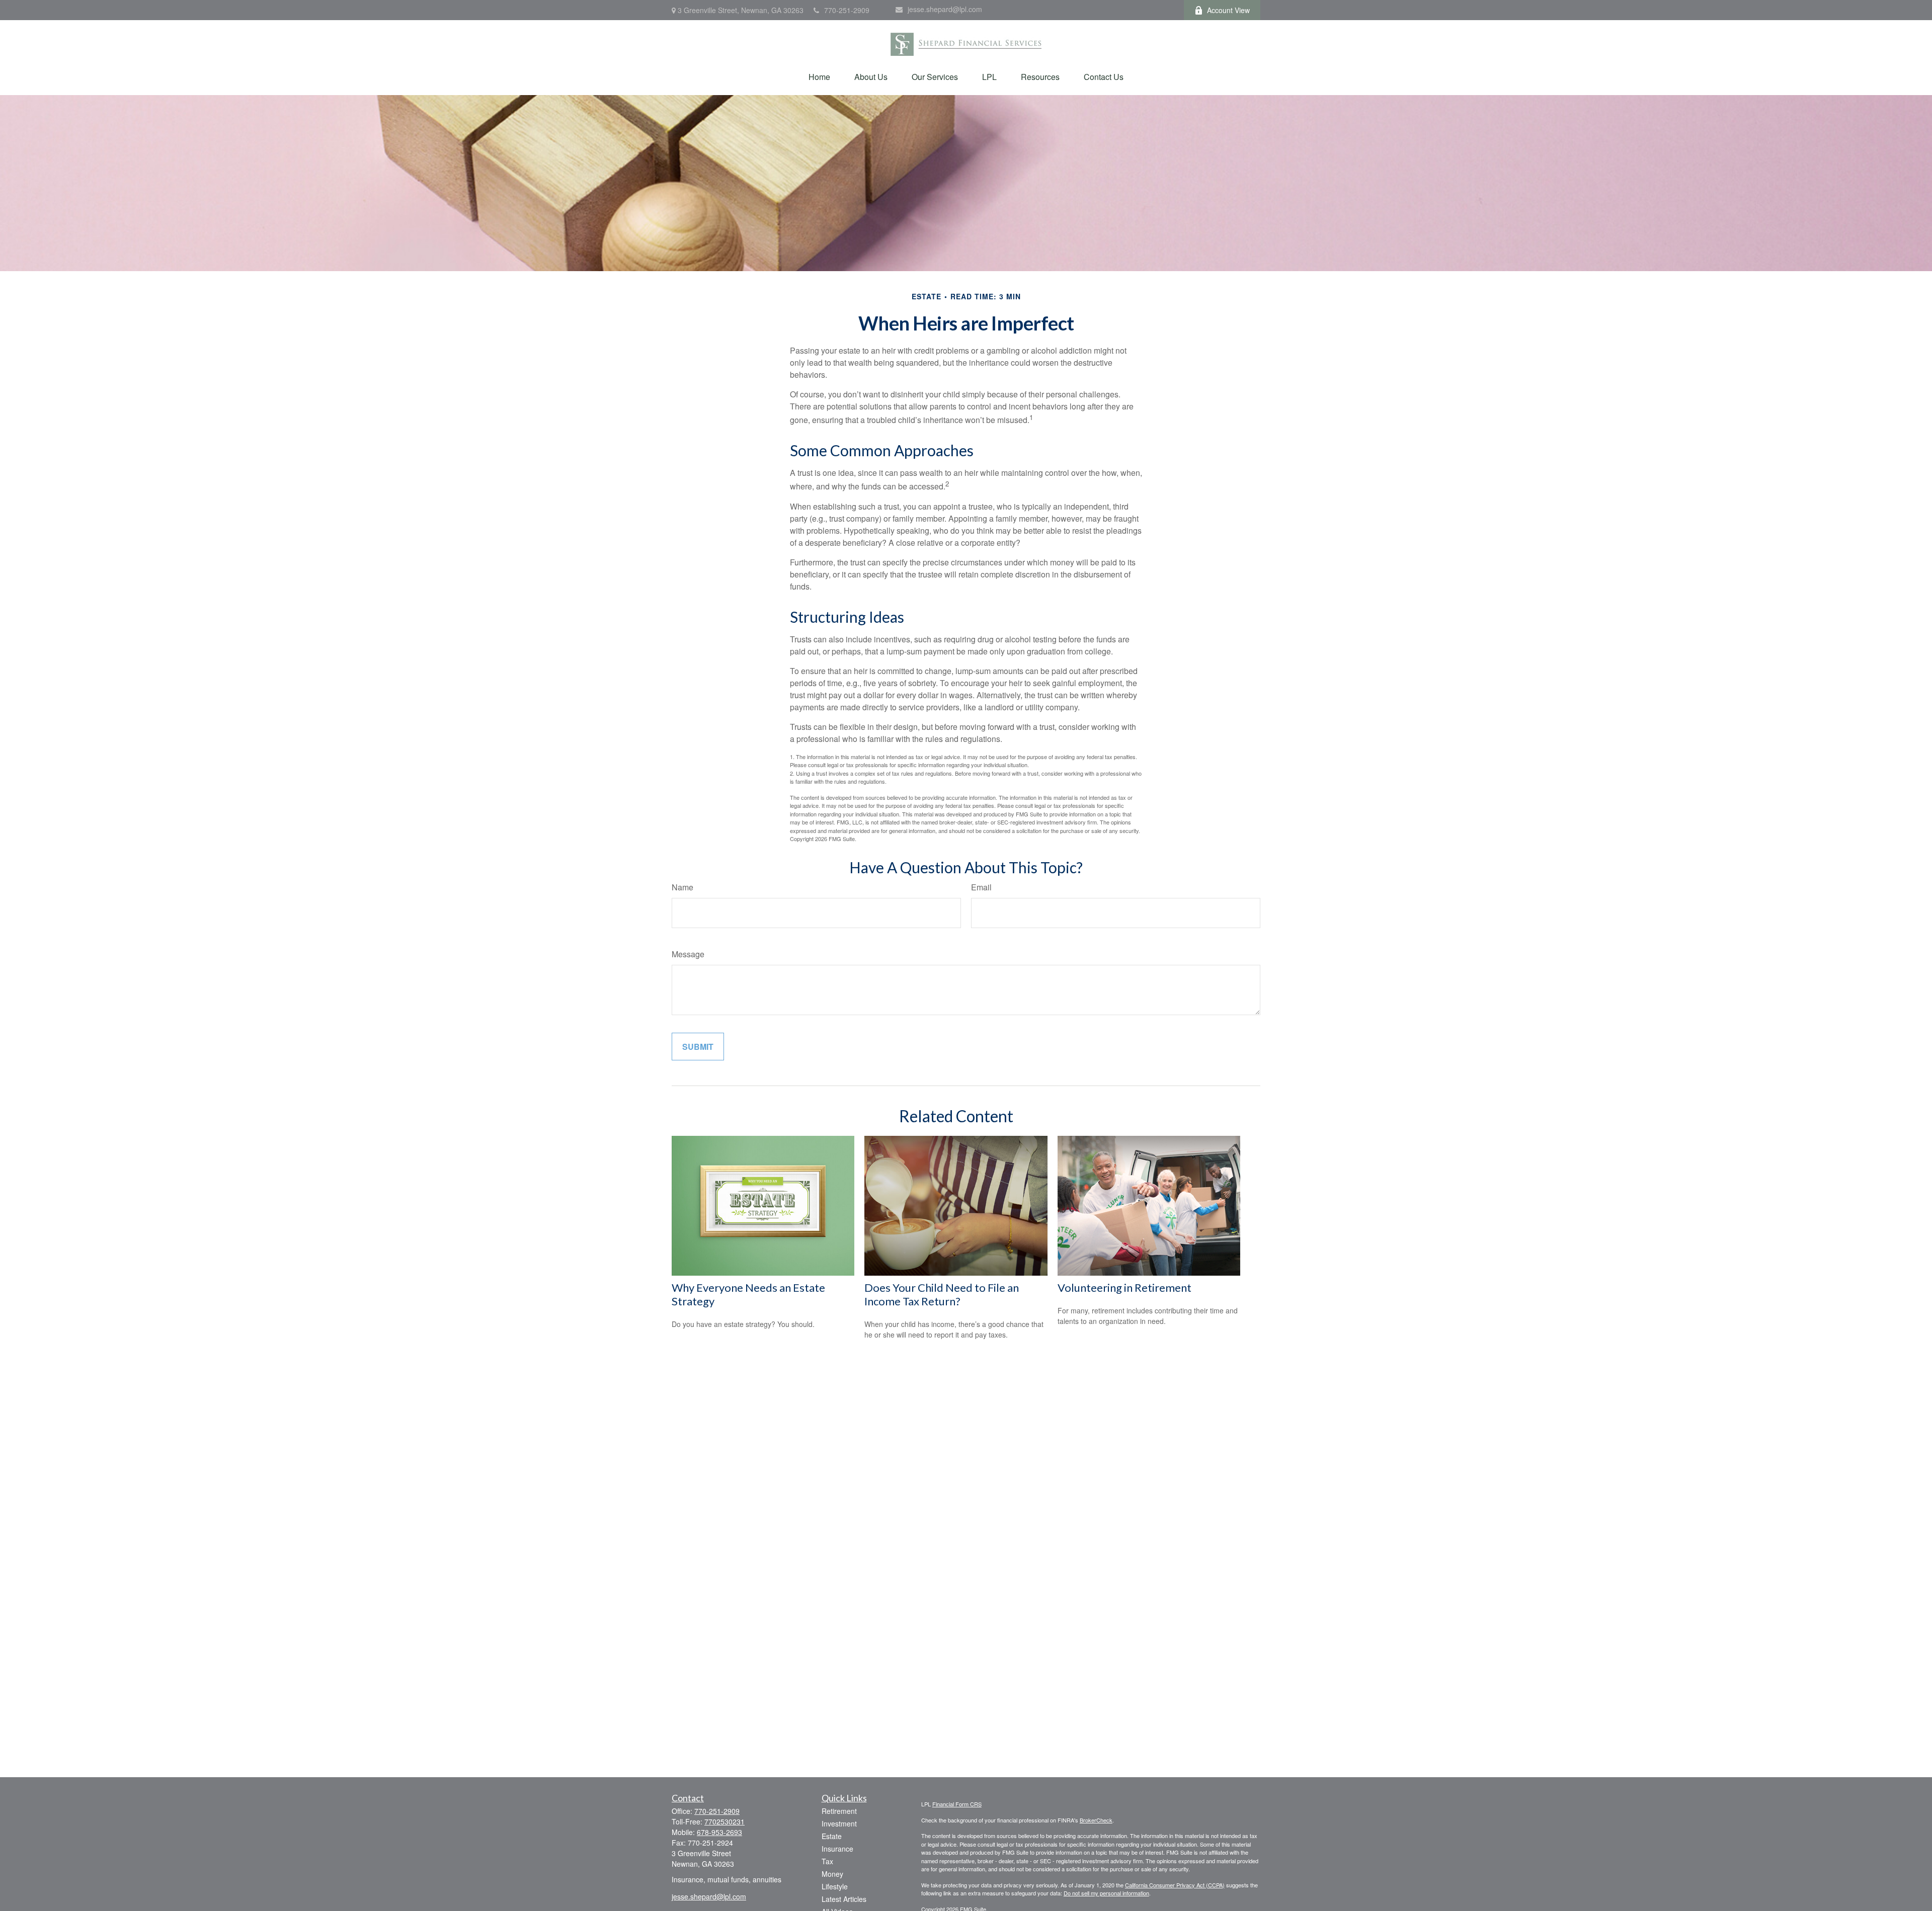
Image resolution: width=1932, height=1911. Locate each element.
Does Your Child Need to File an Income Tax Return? (942, 1294)
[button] (819, 77)
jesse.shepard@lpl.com (945, 9)
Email (981, 887)
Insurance (837, 1849)
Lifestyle (835, 1886)
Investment (839, 1823)
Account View (1228, 10)
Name (682, 887)
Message (688, 954)
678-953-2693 (719, 1832)
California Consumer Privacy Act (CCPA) (1175, 1885)
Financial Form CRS (957, 1804)
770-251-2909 (847, 10)
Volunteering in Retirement (1124, 1287)
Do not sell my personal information (1106, 1893)
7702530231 (725, 1821)
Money (832, 1874)
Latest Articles (844, 1899)
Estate (832, 1836)
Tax (827, 1861)
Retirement (839, 1811)
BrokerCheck (1096, 1820)
